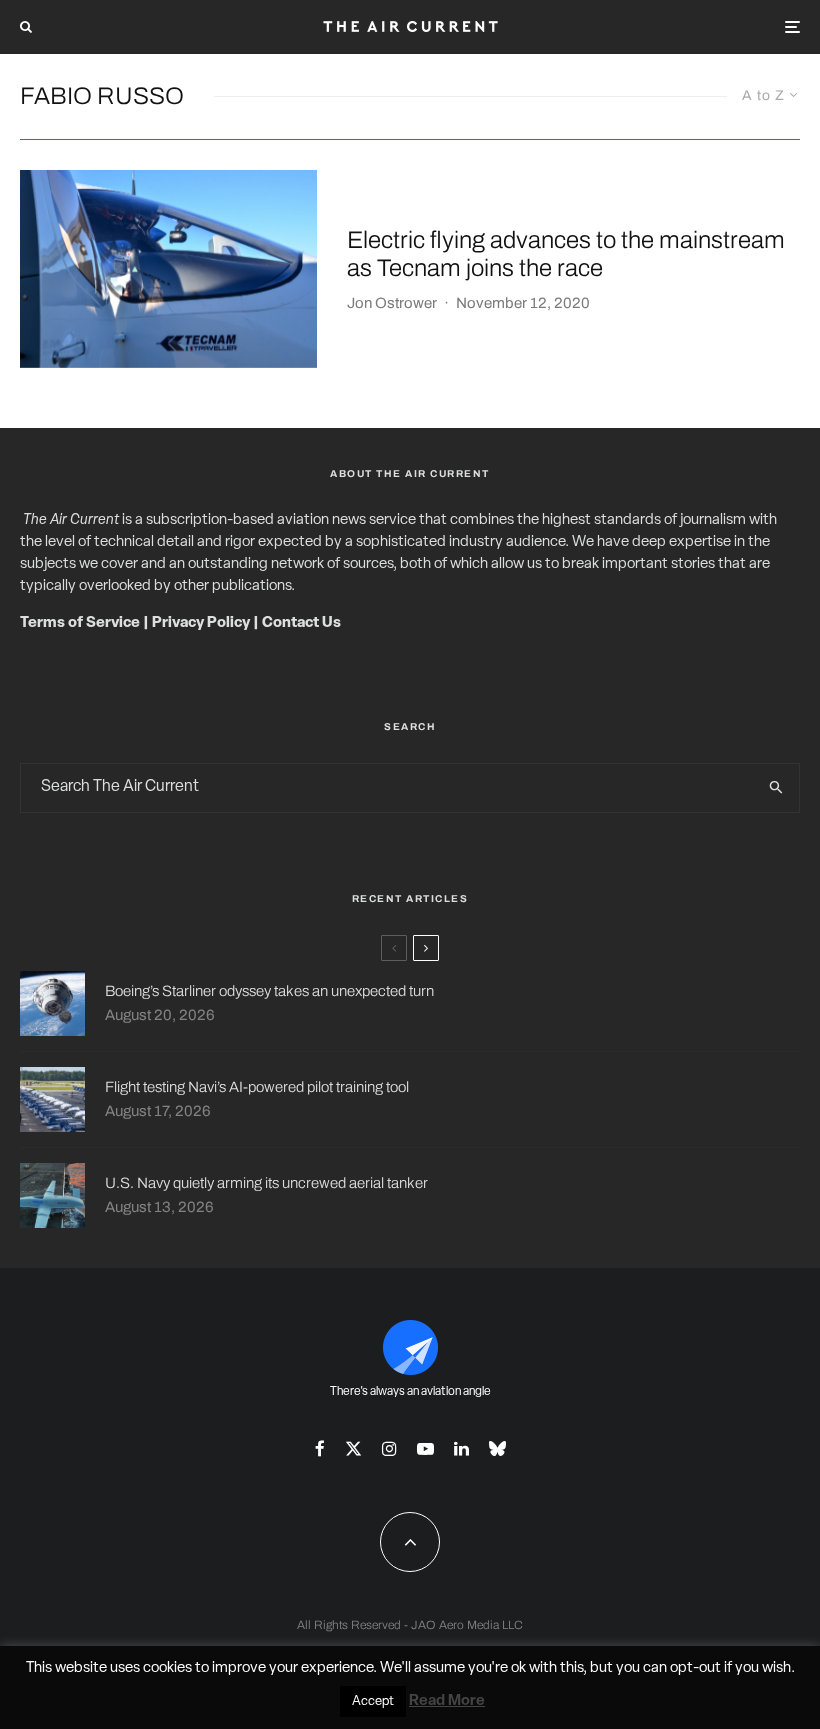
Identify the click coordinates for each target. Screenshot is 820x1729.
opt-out (695, 1668)
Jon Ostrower (392, 303)
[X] (353, 1448)
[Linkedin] (461, 1448)
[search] (776, 788)
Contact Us (301, 623)
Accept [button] (373, 1701)
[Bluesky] (497, 1448)
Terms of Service (80, 623)
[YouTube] (425, 1448)
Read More (447, 1701)
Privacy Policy (201, 623)
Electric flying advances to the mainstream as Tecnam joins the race (566, 254)
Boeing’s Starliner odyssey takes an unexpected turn (269, 991)
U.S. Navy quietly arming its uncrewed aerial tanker (266, 1183)
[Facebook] (320, 1448)
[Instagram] (389, 1448)
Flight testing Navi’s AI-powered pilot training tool (257, 1087)
